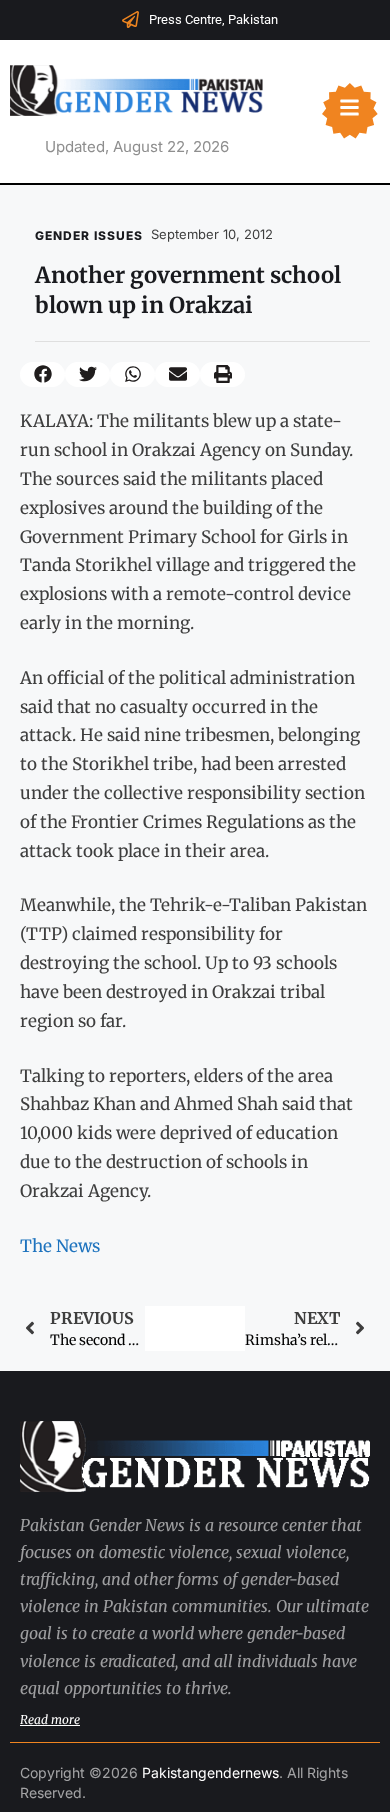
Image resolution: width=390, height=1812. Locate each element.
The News (60, 1246)
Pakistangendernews (210, 1772)
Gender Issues (89, 235)
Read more (50, 1719)
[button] (42, 374)
